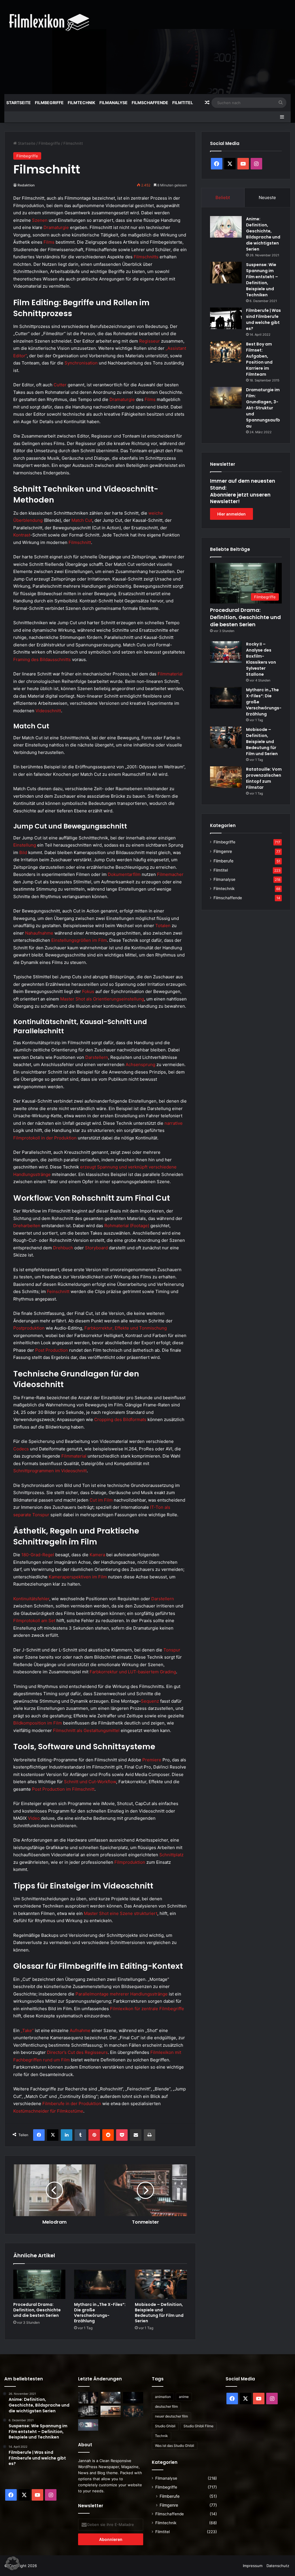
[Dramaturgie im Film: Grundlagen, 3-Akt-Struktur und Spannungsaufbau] (226, 398)
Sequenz (150, 1701)
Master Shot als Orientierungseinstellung (102, 999)
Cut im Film (101, 1500)
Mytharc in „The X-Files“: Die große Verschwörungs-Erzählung (100, 2313)
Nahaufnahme (39, 933)
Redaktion (26, 185)
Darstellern (97, 1057)
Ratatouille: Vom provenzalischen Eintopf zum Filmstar (264, 778)
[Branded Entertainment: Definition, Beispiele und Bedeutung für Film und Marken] (111, 2411)
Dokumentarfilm (124, 874)
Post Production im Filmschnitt (63, 1789)
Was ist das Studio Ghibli (175, 2446)
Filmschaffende (150, 103)
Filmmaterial (170, 674)
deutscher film (166, 2406)
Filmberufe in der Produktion (72, 2104)
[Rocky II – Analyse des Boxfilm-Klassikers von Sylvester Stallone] (226, 652)
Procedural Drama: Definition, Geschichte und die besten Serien (37, 2310)
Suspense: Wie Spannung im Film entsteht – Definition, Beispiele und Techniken (262, 280)
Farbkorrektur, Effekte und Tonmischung (126, 1328)
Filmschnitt (80, 542)
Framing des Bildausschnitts (42, 659)
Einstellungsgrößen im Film (79, 940)
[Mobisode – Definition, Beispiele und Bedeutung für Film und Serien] (161, 2284)
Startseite (19, 103)
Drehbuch (63, 1248)
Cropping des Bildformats (120, 1419)
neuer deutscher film (171, 2416)
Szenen (40, 220)
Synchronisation (81, 363)
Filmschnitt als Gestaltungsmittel (86, 1730)
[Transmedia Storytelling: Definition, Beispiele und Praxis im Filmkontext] (88, 2425)
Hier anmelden (231, 514)
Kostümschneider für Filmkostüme (48, 2111)
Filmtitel (183, 103)
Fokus (88, 991)
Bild (23, 852)
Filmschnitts (146, 257)
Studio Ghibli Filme (198, 2426)
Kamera (97, 1555)
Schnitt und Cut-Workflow (90, 1782)
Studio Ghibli (165, 2426)
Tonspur (172, 1650)
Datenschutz (278, 2566)
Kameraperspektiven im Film (78, 1577)
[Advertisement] (199, 46)
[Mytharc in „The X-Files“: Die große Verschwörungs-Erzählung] (100, 2284)
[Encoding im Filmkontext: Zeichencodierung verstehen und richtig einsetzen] (111, 2398)
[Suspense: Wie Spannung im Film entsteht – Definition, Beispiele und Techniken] (226, 273)
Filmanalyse (114, 103)
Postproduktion (29, 1328)
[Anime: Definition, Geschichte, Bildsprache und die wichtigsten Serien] (226, 227)
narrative (174, 1123)
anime (184, 2397)
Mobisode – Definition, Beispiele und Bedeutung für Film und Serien (159, 2313)
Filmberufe (223, 861)
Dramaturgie (56, 227)
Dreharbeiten (27, 1226)
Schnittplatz (171, 1855)
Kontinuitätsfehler (31, 1599)
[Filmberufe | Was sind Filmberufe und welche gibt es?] (226, 318)
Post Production (52, 1350)
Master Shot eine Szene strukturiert (121, 1913)
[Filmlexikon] (49, 22)
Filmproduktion (130, 1862)
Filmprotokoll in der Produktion (45, 1138)
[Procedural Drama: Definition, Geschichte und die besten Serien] (39, 2284)
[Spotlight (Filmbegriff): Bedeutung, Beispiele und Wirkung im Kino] (133, 2398)
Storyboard (96, 1248)
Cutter (60, 385)
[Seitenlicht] (88, 2398)
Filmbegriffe (49, 103)
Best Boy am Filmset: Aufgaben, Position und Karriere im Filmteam (259, 359)
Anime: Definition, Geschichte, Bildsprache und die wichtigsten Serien (263, 234)
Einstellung (25, 845)
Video (34, 1818)
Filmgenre (223, 851)
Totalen (163, 926)
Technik (161, 2436)
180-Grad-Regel (38, 1555)
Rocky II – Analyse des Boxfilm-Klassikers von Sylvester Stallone (261, 659)
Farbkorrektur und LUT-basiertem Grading (133, 1672)
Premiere (152, 1760)
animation (163, 2397)
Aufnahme (80, 2030)
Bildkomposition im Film (38, 1723)
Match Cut (82, 520)
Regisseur (150, 341)
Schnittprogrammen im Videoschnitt (50, 1471)
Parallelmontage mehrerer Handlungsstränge (122, 1994)
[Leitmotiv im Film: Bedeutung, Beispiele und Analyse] (133, 2411)
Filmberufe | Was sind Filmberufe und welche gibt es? (263, 319)
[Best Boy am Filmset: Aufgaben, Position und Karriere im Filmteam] (226, 352)
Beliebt (223, 197)
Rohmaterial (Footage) (127, 1226)
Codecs (21, 1449)
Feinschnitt (58, 1291)
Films (49, 242)
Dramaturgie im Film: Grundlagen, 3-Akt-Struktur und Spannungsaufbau (263, 408)
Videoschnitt (48, 711)
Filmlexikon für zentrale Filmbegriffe (147, 2009)
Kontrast (22, 535)
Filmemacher (170, 874)
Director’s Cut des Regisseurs (77, 2052)
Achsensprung (140, 1064)
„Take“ (27, 2030)
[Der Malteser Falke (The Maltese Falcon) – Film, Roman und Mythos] (88, 2411)
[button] (13, 2563)
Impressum (253, 2566)
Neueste (267, 197)
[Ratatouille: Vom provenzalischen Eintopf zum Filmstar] (226, 777)
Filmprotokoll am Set (34, 1621)
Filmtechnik (82, 103)
